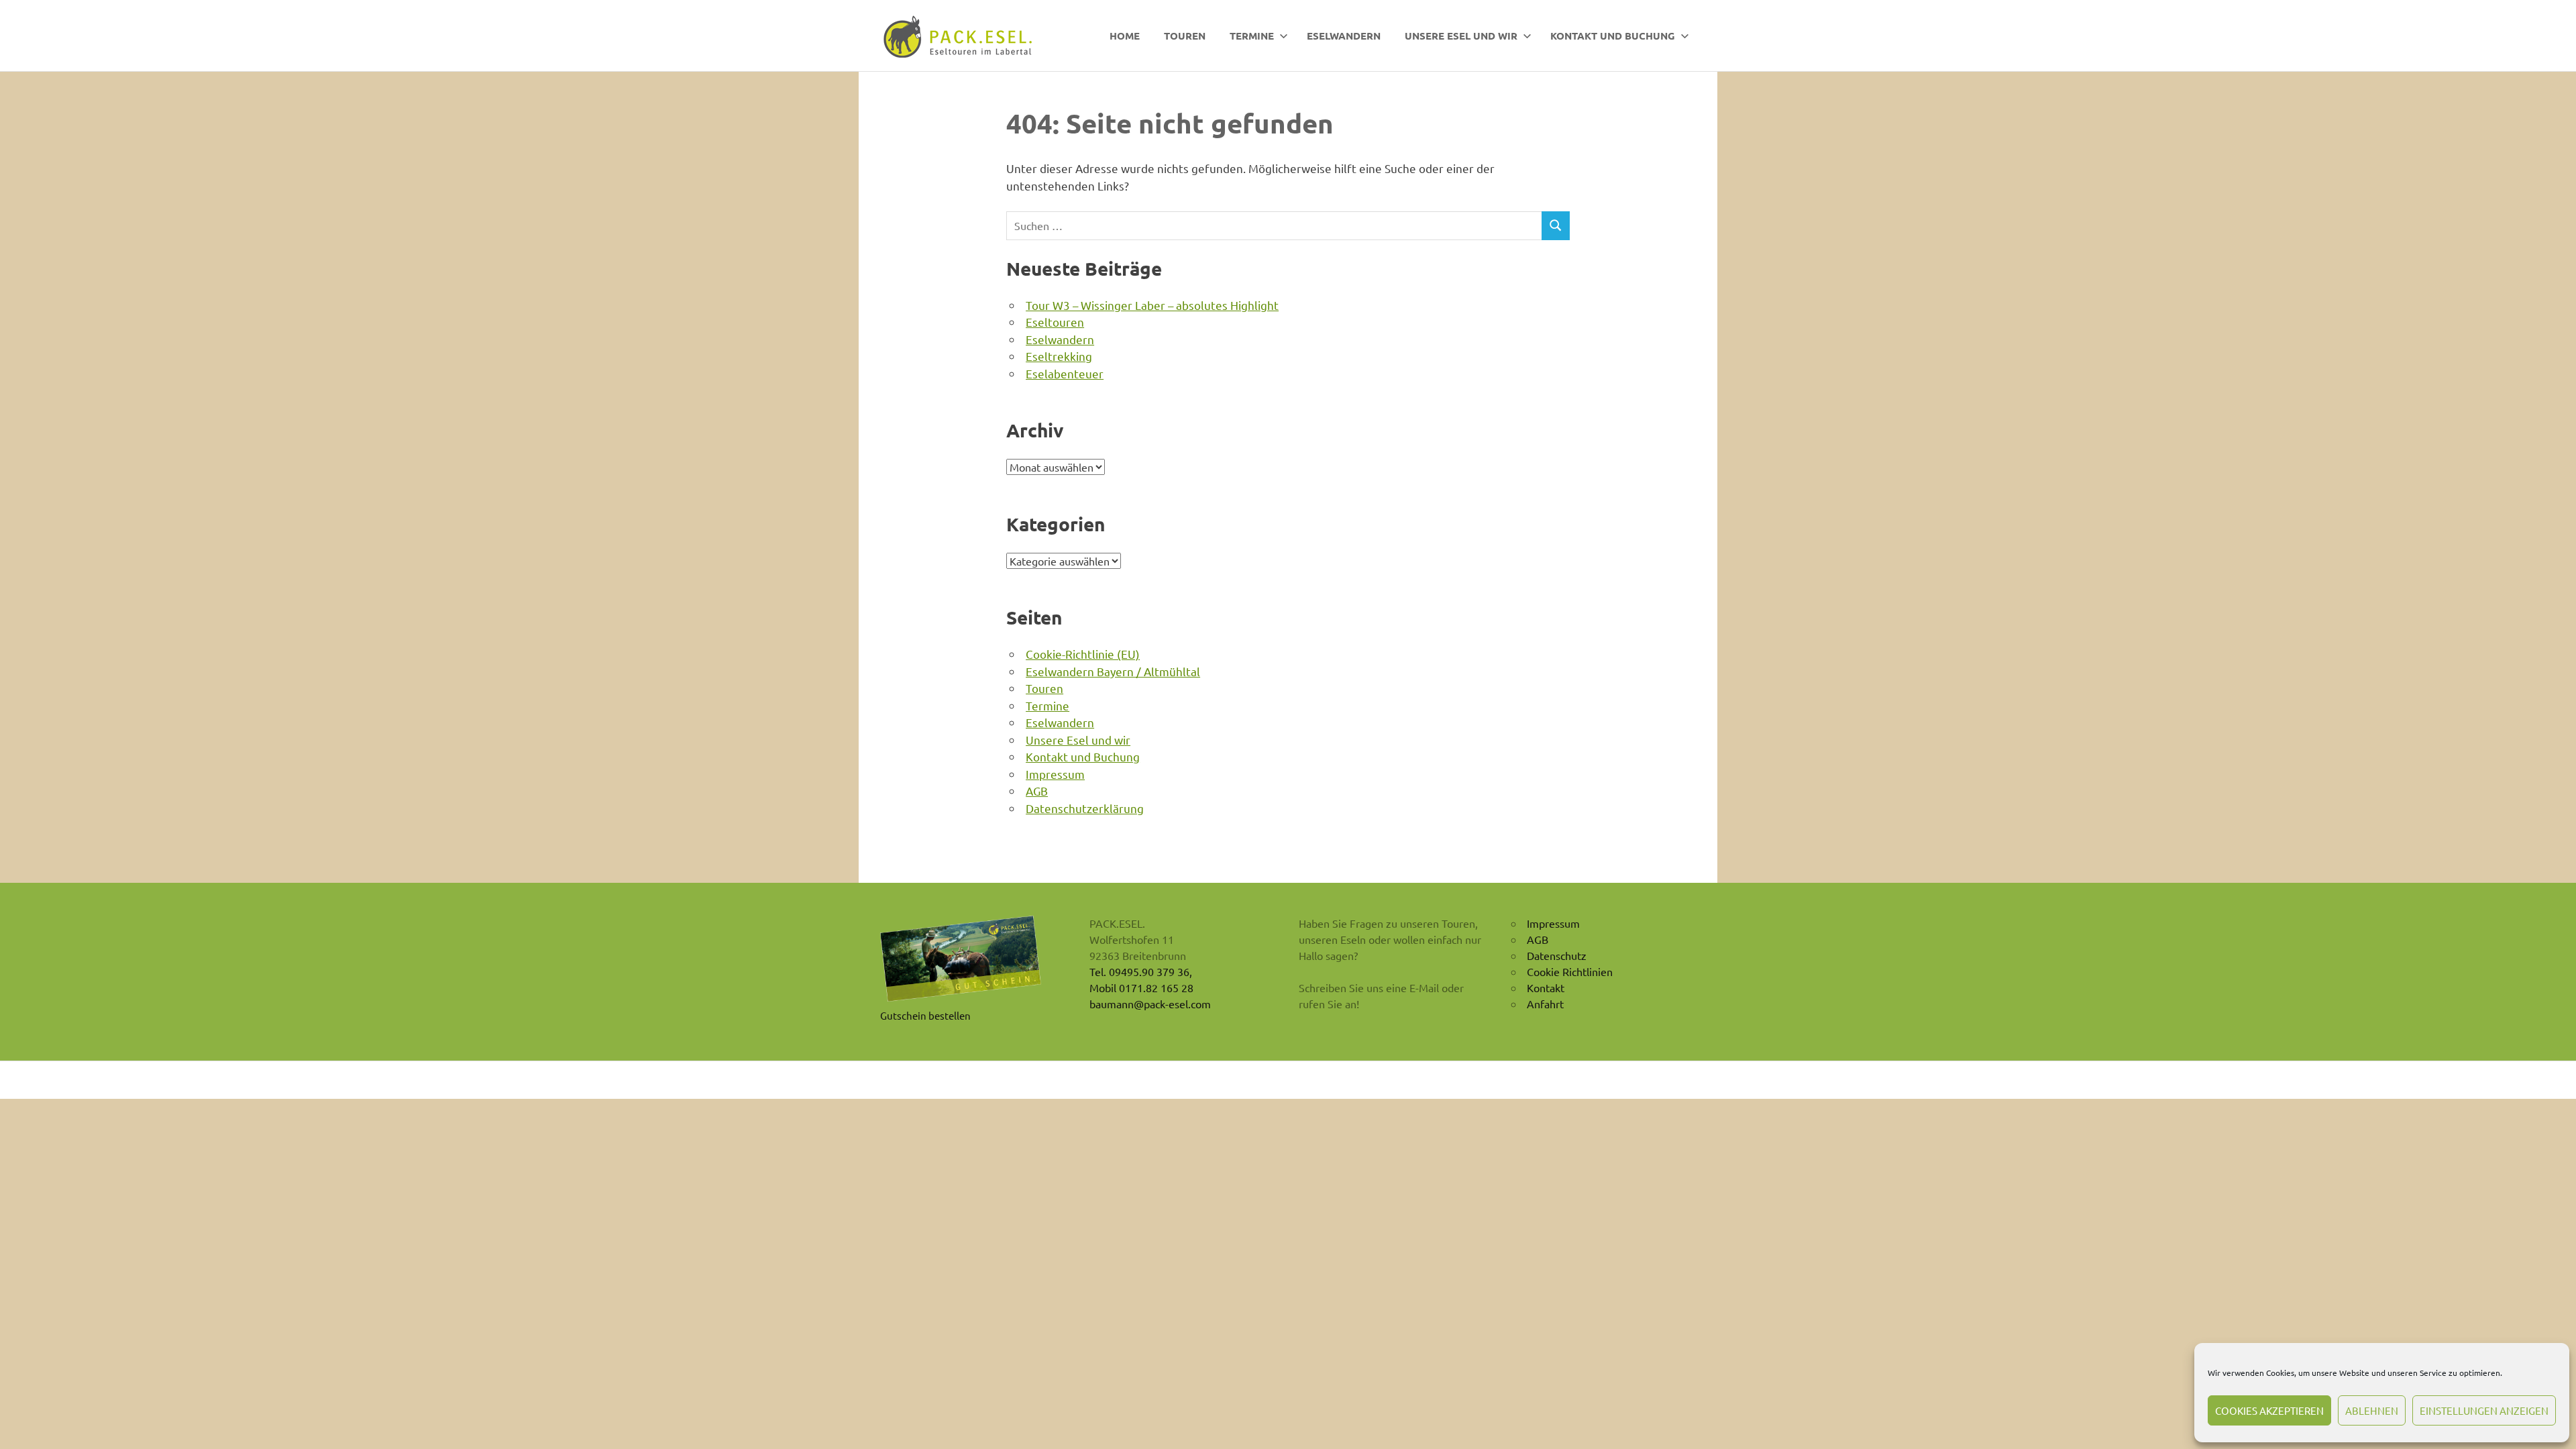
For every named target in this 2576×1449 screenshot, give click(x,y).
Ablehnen (2372, 1410)
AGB (1037, 791)
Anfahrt (1545, 1004)
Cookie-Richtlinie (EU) (1083, 654)
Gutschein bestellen (925, 1015)
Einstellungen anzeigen (2484, 1410)
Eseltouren (1055, 322)
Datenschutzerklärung (1085, 808)
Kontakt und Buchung (1613, 36)
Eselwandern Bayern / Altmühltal (1113, 671)
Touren (1185, 36)
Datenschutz (1557, 955)
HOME (1125, 36)
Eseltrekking (1059, 356)
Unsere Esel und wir (1461, 36)
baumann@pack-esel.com (1150, 1004)
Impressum (1055, 774)
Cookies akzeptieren (2269, 1410)
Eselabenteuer (1065, 373)
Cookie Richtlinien (1570, 971)
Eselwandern (1344, 36)
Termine (1252, 36)
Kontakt (1546, 987)
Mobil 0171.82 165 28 (1141, 987)
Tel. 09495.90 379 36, (1141, 971)
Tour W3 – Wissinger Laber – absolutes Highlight (1152, 305)
